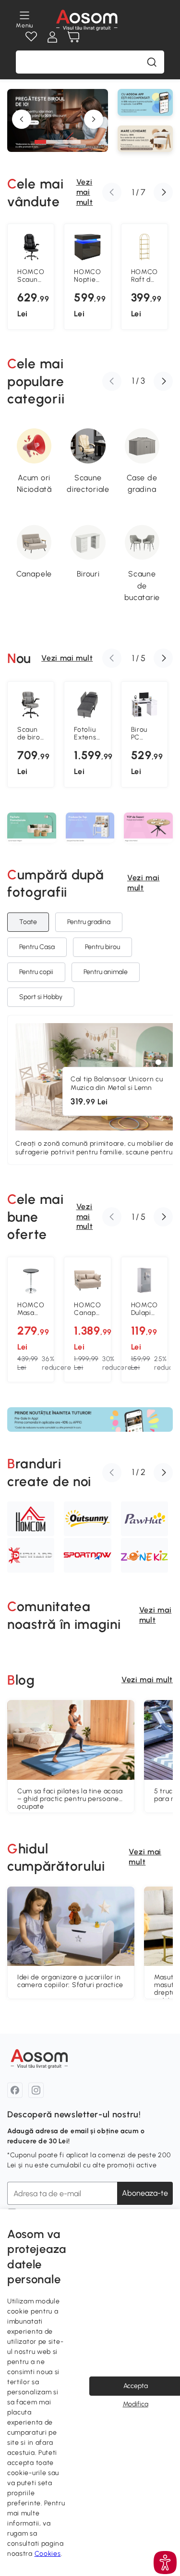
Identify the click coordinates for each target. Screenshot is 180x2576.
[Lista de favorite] (31, 37)
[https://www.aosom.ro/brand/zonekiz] (144, 1555)
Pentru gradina (89, 922)
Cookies (48, 2554)
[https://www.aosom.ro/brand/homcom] (31, 1519)
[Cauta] (152, 62)
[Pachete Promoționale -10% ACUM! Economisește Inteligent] (32, 828)
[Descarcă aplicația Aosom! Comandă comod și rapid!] (90, 1419)
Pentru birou (102, 947)
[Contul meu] (52, 37)
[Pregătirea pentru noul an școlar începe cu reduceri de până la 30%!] (58, 150)
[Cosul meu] (73, 37)
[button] (40, 142)
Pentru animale (106, 972)
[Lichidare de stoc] (145, 139)
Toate (28, 922)
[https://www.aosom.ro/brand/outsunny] (87, 1519)
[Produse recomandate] (148, 828)
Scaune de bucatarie (142, 585)
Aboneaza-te (145, 2193)
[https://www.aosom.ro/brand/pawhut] (144, 1519)
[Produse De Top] (90, 828)
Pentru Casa (37, 947)
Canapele (34, 574)
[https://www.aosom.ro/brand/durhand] (31, 1555)
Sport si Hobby (41, 997)
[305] (158, 1062)
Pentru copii (36, 972)
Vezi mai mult (85, 192)
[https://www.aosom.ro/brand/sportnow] (87, 1555)
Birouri (88, 574)
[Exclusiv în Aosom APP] (145, 102)
